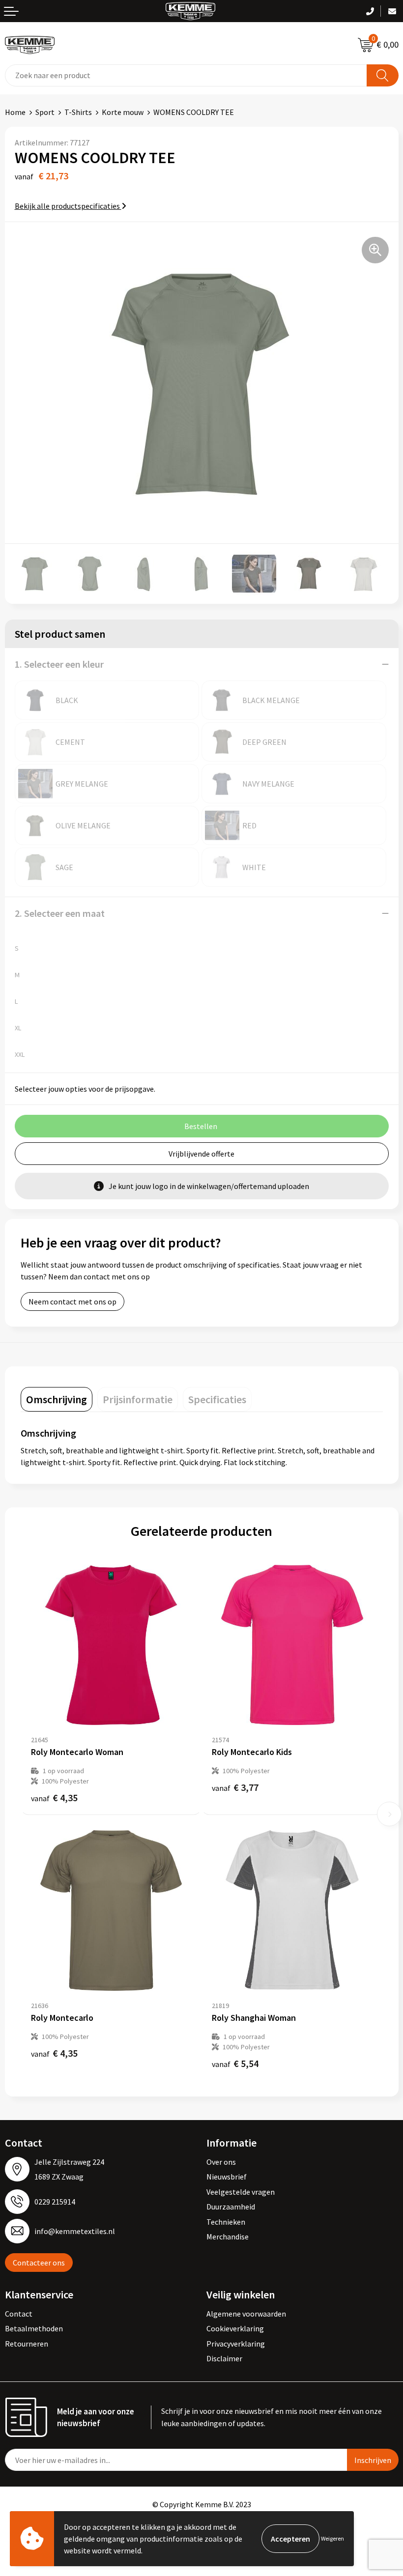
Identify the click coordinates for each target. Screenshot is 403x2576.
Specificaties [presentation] (217, 1399)
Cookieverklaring (235, 2328)
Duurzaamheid (231, 2207)
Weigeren (332, 2538)
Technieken (226, 2222)
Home (15, 112)
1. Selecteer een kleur (59, 664)
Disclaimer (224, 2358)
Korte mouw (123, 112)
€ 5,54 (235, 2063)
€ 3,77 (235, 1787)
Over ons (221, 2162)
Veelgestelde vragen (241, 2192)
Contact (19, 2314)
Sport (45, 112)
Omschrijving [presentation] (57, 1399)
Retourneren (27, 2344)
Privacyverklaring (236, 2344)
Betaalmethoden (34, 2328)
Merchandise (228, 2236)
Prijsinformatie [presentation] (138, 1399)
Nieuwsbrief (227, 2177)
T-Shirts (78, 112)
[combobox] (186, 75)
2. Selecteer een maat (60, 913)
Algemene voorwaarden (246, 2314)
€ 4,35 (54, 1798)
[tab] (57, 1399)
